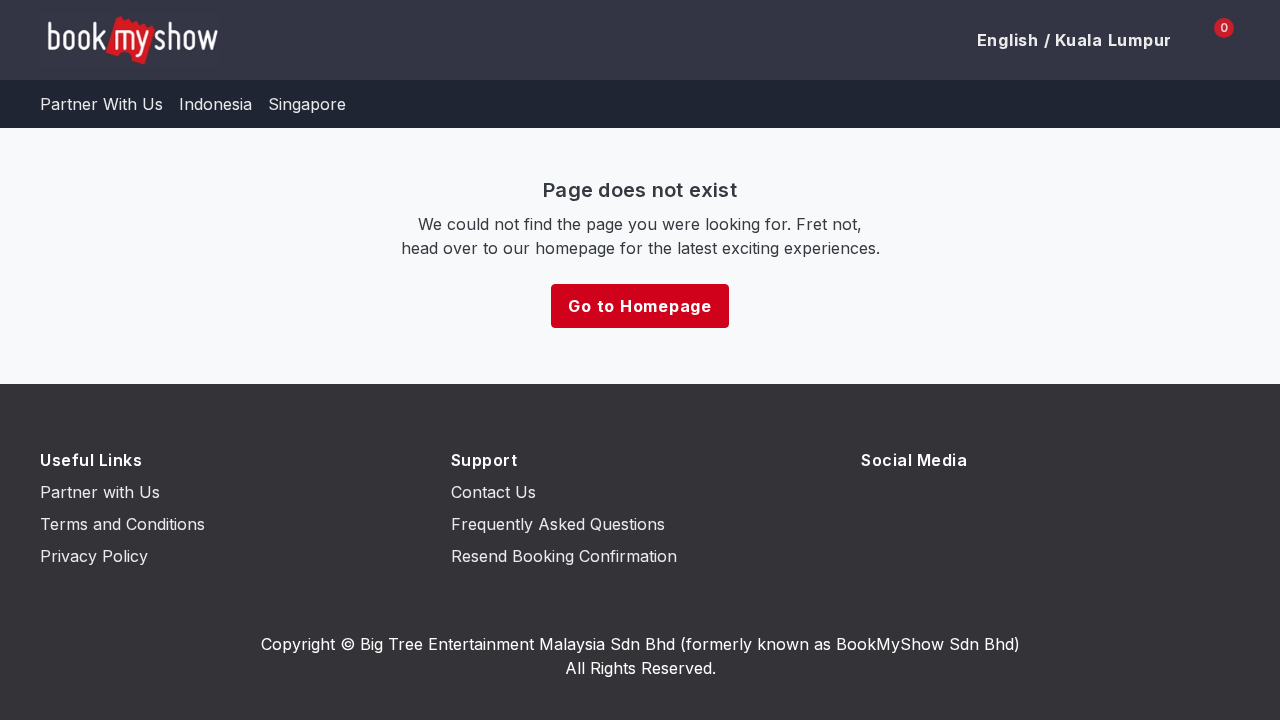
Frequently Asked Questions (558, 524)
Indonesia (215, 104)
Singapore (307, 104)
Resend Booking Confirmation (564, 556)
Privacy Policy (94, 556)
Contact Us (493, 492)
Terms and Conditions (122, 524)
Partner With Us (101, 104)
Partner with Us (100, 492)
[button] (1063, 40)
